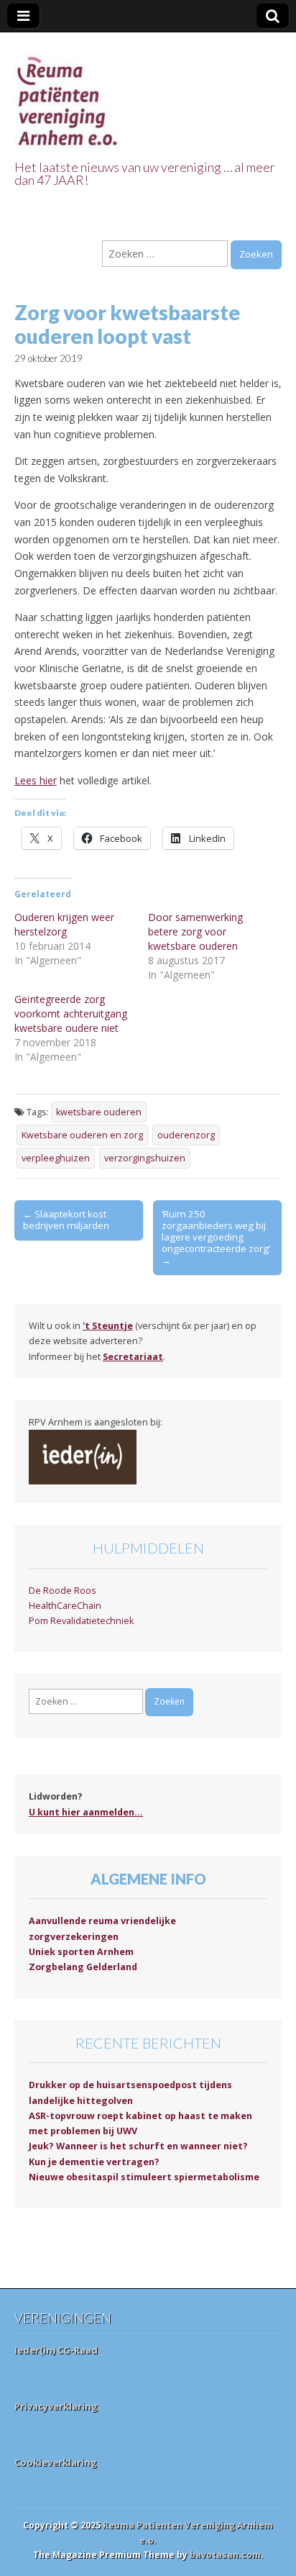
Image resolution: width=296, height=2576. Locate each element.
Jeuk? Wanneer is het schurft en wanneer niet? (138, 2146)
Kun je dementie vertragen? (94, 2162)
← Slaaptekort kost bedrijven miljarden (66, 1220)
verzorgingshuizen (145, 1158)
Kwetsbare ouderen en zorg (82, 1135)
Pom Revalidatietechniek (81, 1621)
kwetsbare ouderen (99, 1112)
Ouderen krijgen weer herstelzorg (64, 924)
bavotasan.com (225, 2555)
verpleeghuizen (56, 1158)
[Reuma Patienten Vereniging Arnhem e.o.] (68, 93)
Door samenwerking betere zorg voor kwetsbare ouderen (195, 931)
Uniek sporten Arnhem (81, 1952)
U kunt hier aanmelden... (86, 1812)
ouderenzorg (186, 1135)
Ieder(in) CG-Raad (56, 2350)
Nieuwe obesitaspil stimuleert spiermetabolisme (144, 2177)
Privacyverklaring (56, 2406)
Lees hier (36, 780)
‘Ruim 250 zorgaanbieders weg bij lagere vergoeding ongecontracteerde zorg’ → (216, 1237)
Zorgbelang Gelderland (83, 1967)
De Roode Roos (63, 1591)
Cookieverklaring (56, 2462)
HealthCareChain (65, 1606)
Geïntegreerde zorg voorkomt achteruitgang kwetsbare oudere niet (71, 1013)
